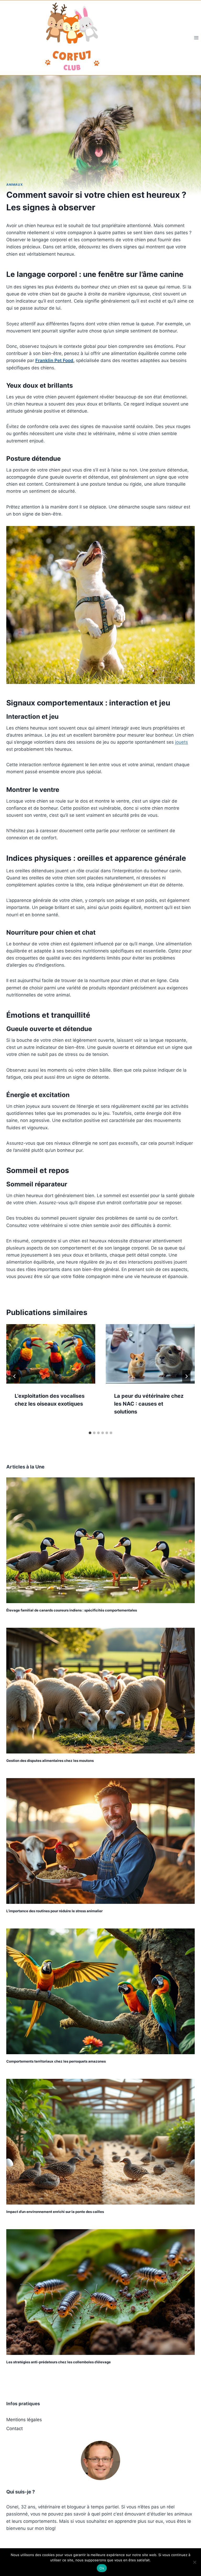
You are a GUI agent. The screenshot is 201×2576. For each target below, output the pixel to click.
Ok (102, 2568)
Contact (15, 2429)
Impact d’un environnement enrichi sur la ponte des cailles (55, 2212)
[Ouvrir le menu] (196, 38)
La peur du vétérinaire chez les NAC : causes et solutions (149, 1404)
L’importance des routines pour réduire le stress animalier (54, 1911)
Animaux (15, 185)
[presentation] (51, 1354)
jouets (182, 742)
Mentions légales (24, 2420)
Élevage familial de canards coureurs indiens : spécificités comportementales (72, 1610)
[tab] (90, 1433)
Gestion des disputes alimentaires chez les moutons (50, 1761)
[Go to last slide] (15, 1376)
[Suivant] (186, 1376)
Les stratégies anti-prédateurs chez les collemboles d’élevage (58, 2362)
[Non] (194, 2562)
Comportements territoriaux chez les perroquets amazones (56, 2061)
